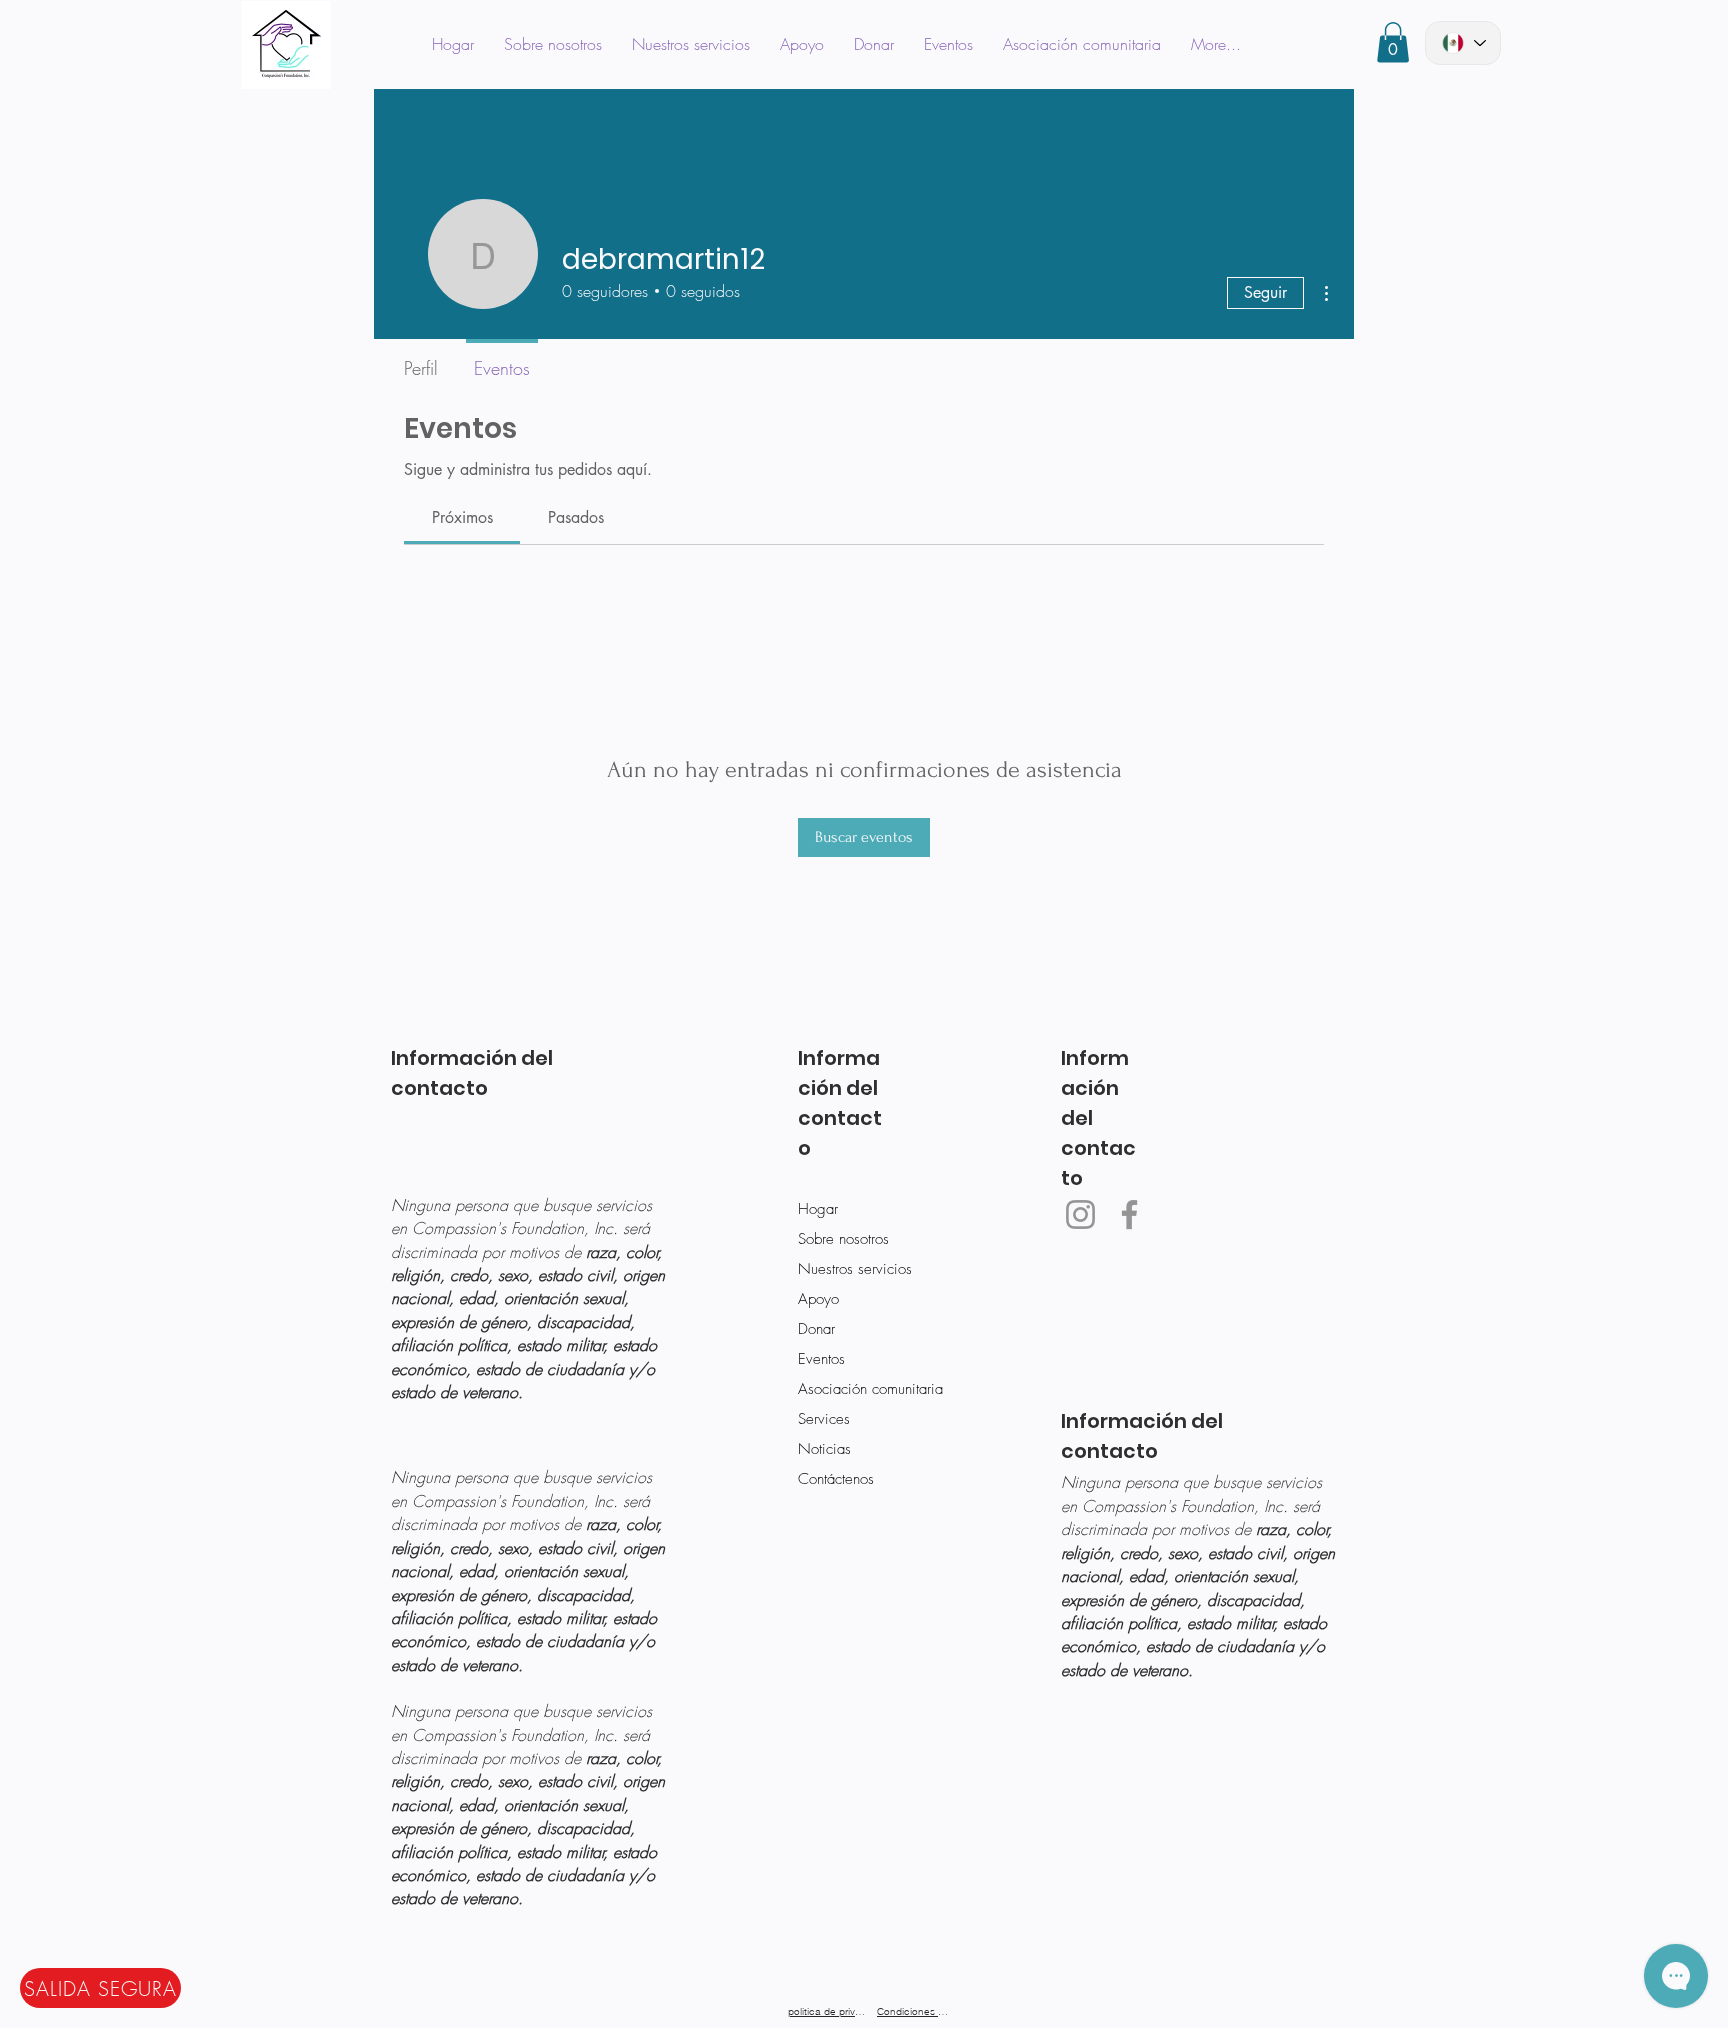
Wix (1007, 1966)
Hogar (818, 1209)
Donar (816, 1329)
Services (824, 1419)
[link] (462, 517)
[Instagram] (1080, 1214)
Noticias (824, 1449)
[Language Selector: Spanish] (1463, 43)
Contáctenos (836, 1479)
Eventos (821, 1359)
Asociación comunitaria (863, 1389)
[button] (1393, 42)
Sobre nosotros (843, 1239)
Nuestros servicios (855, 1269)
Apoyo (818, 1299)
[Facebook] (1129, 1214)
